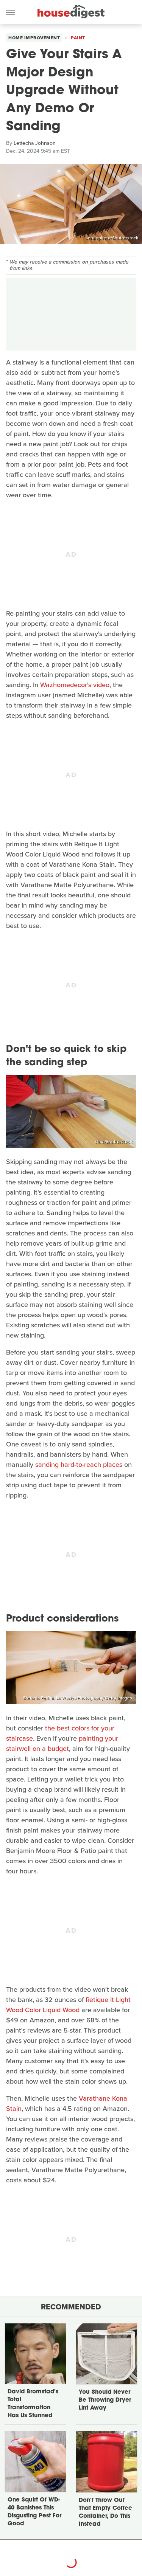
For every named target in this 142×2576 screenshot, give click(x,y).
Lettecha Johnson (35, 143)
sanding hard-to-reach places (79, 1465)
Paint (78, 38)
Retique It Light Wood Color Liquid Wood (68, 2005)
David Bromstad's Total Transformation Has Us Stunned (33, 2404)
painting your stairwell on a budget (62, 1743)
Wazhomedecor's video (75, 685)
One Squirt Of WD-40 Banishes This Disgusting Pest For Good (34, 2512)
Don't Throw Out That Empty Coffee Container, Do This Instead (105, 2512)
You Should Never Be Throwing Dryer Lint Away (105, 2400)
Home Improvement (34, 38)
